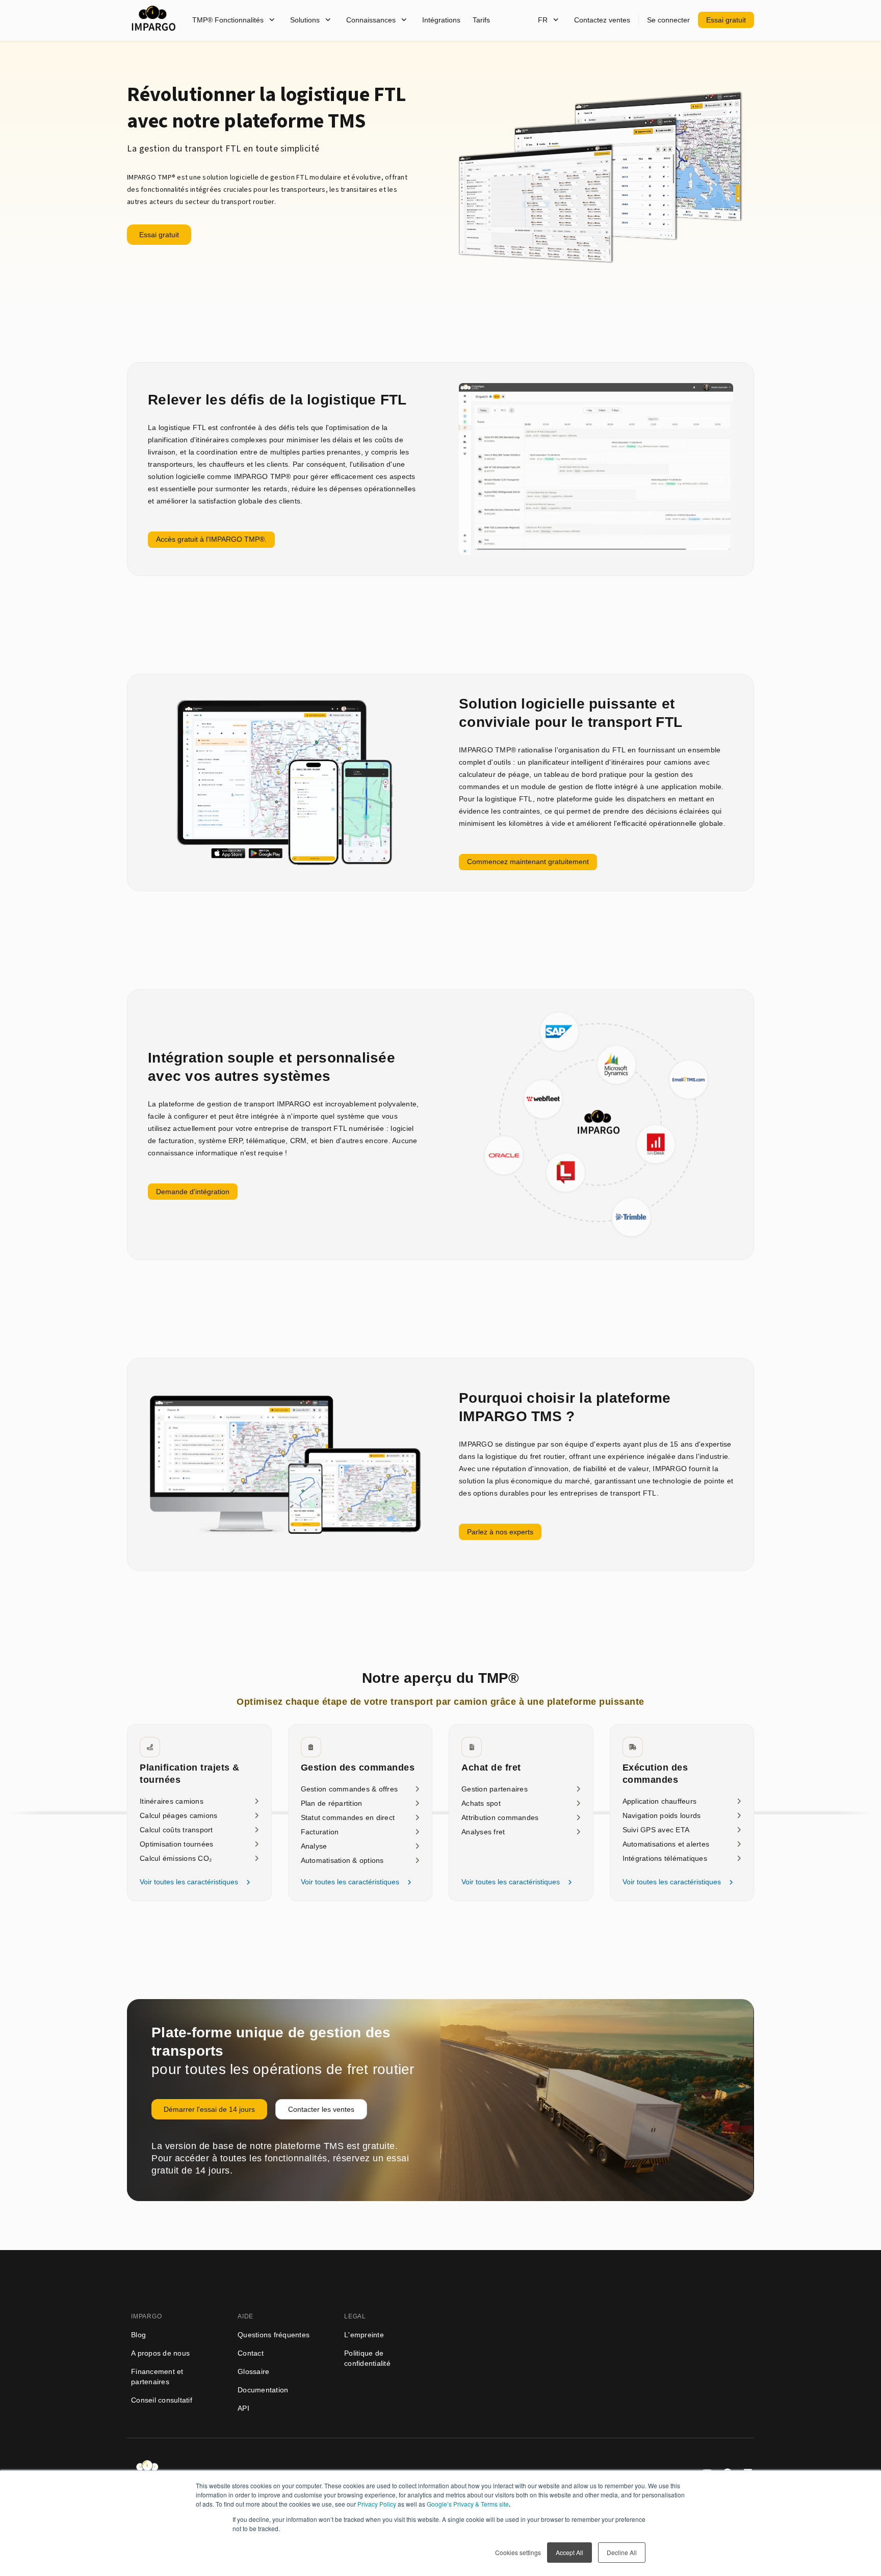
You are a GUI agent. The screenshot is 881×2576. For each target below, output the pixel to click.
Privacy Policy (377, 2504)
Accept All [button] (569, 2552)
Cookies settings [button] (518, 2552)
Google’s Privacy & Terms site (468, 2504)
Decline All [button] (622, 2552)
